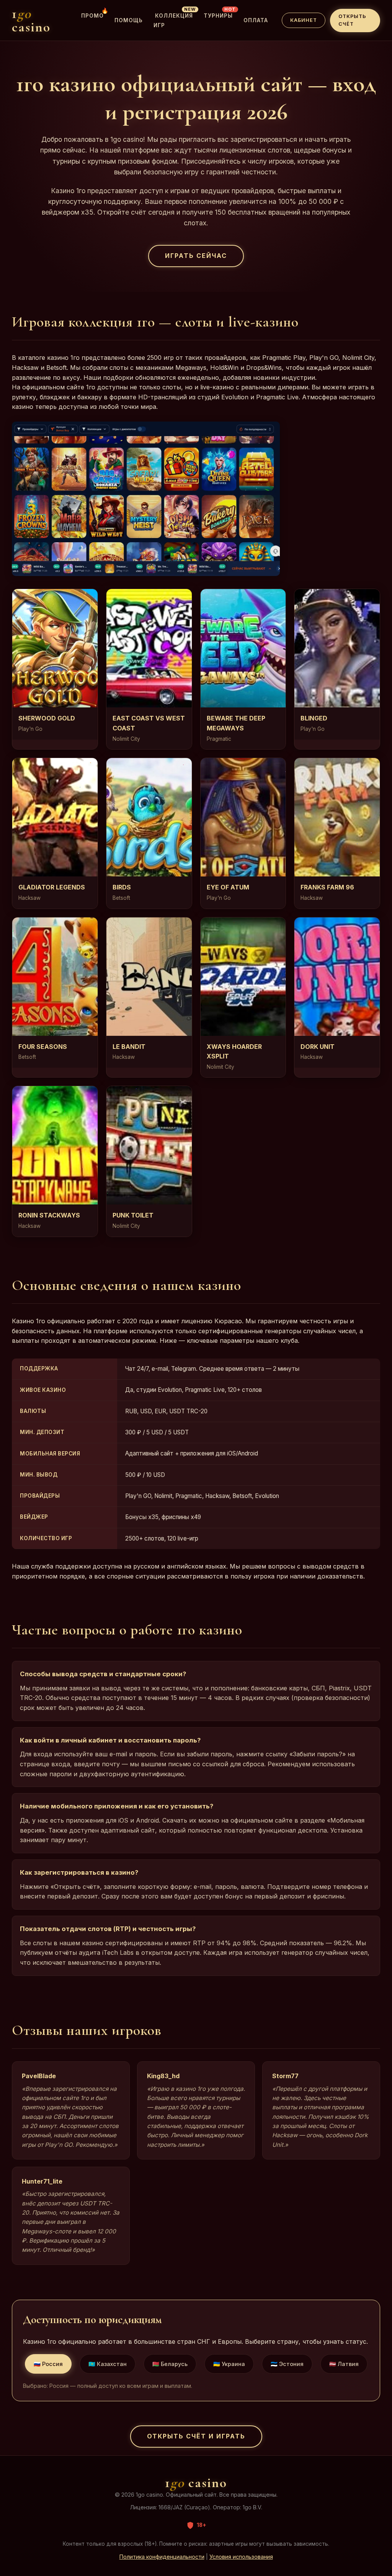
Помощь (129, 20)
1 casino (31, 20)
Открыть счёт (352, 20)
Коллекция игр (173, 19)
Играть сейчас (196, 256)
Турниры (218, 14)
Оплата (256, 20)
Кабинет (304, 20)
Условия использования (241, 2557)
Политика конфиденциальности (162, 2557)
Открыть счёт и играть (196, 2436)
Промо (92, 14)
